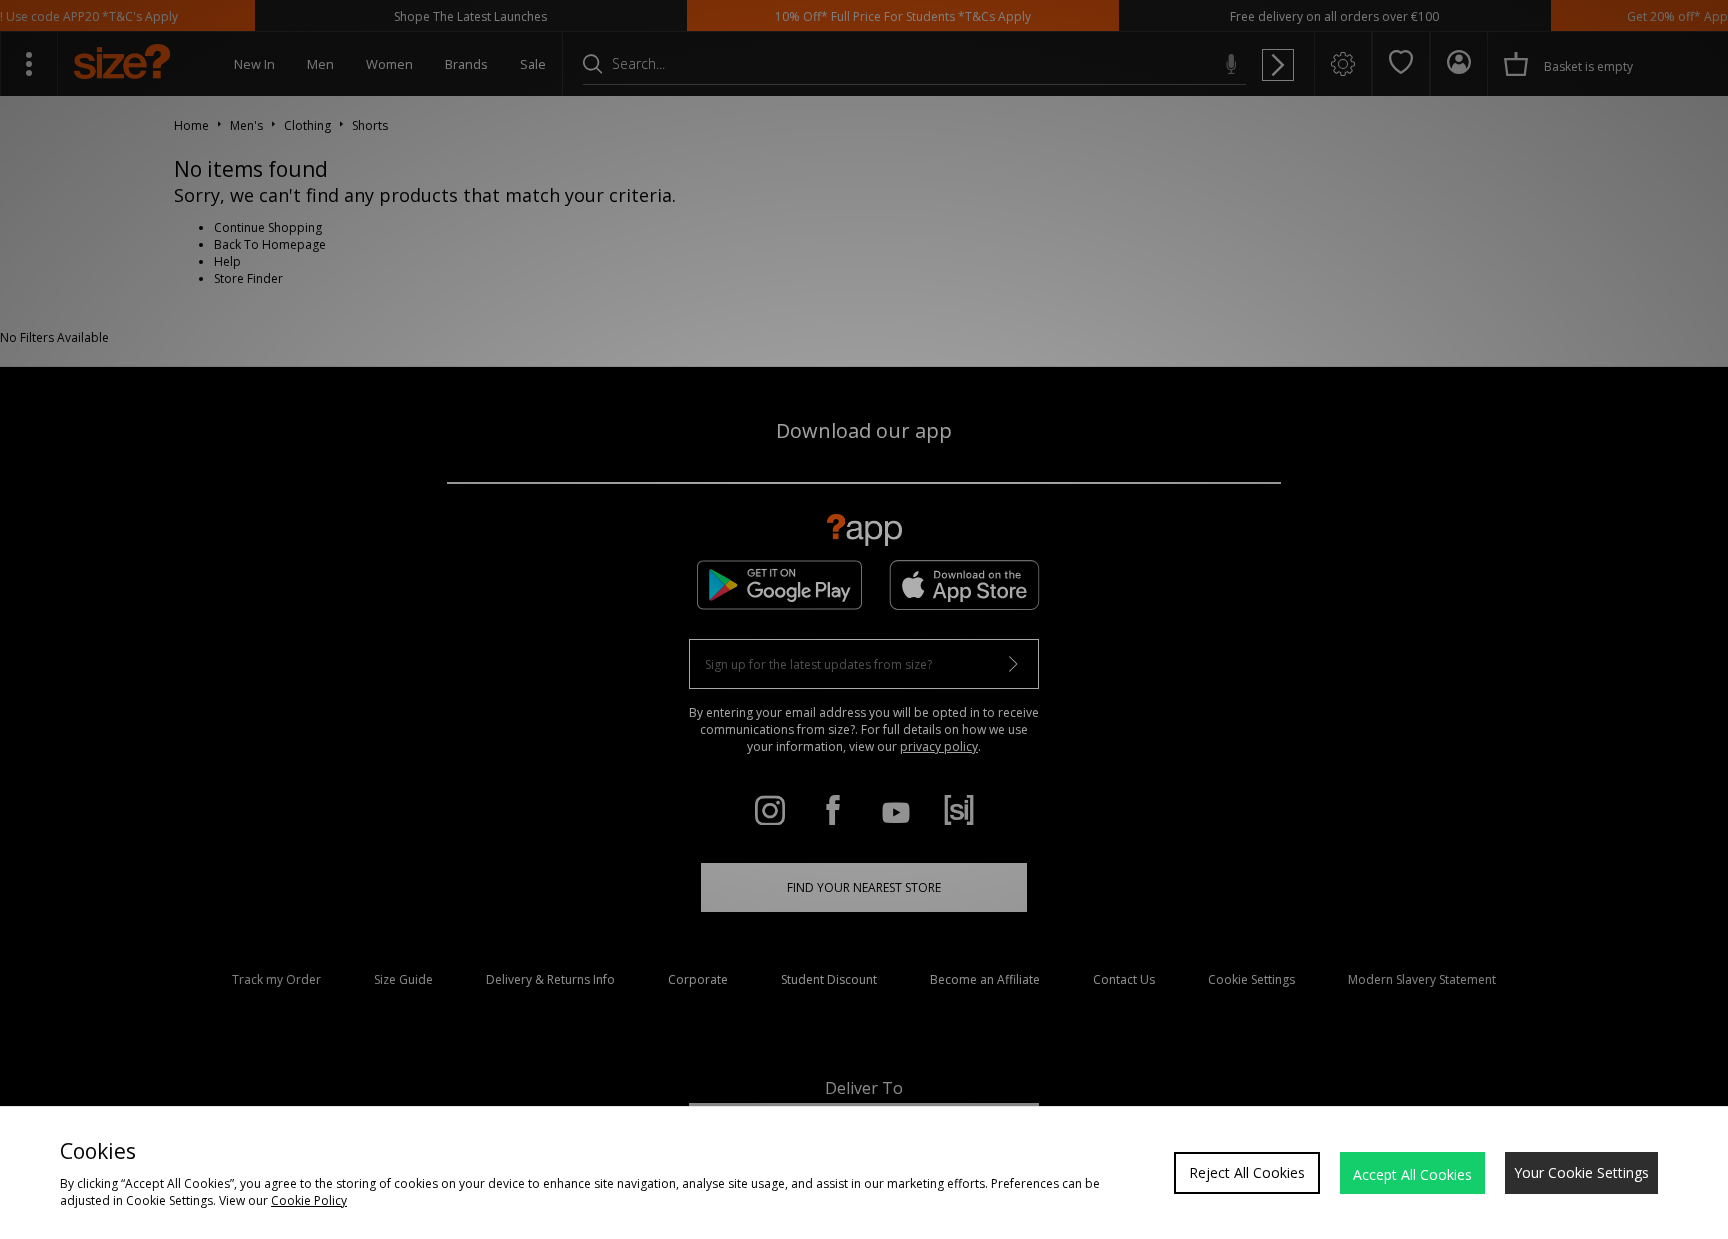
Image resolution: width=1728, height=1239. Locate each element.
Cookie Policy (309, 1200)
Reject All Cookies (1247, 1172)
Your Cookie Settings (1581, 1172)
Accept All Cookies (1412, 1174)
